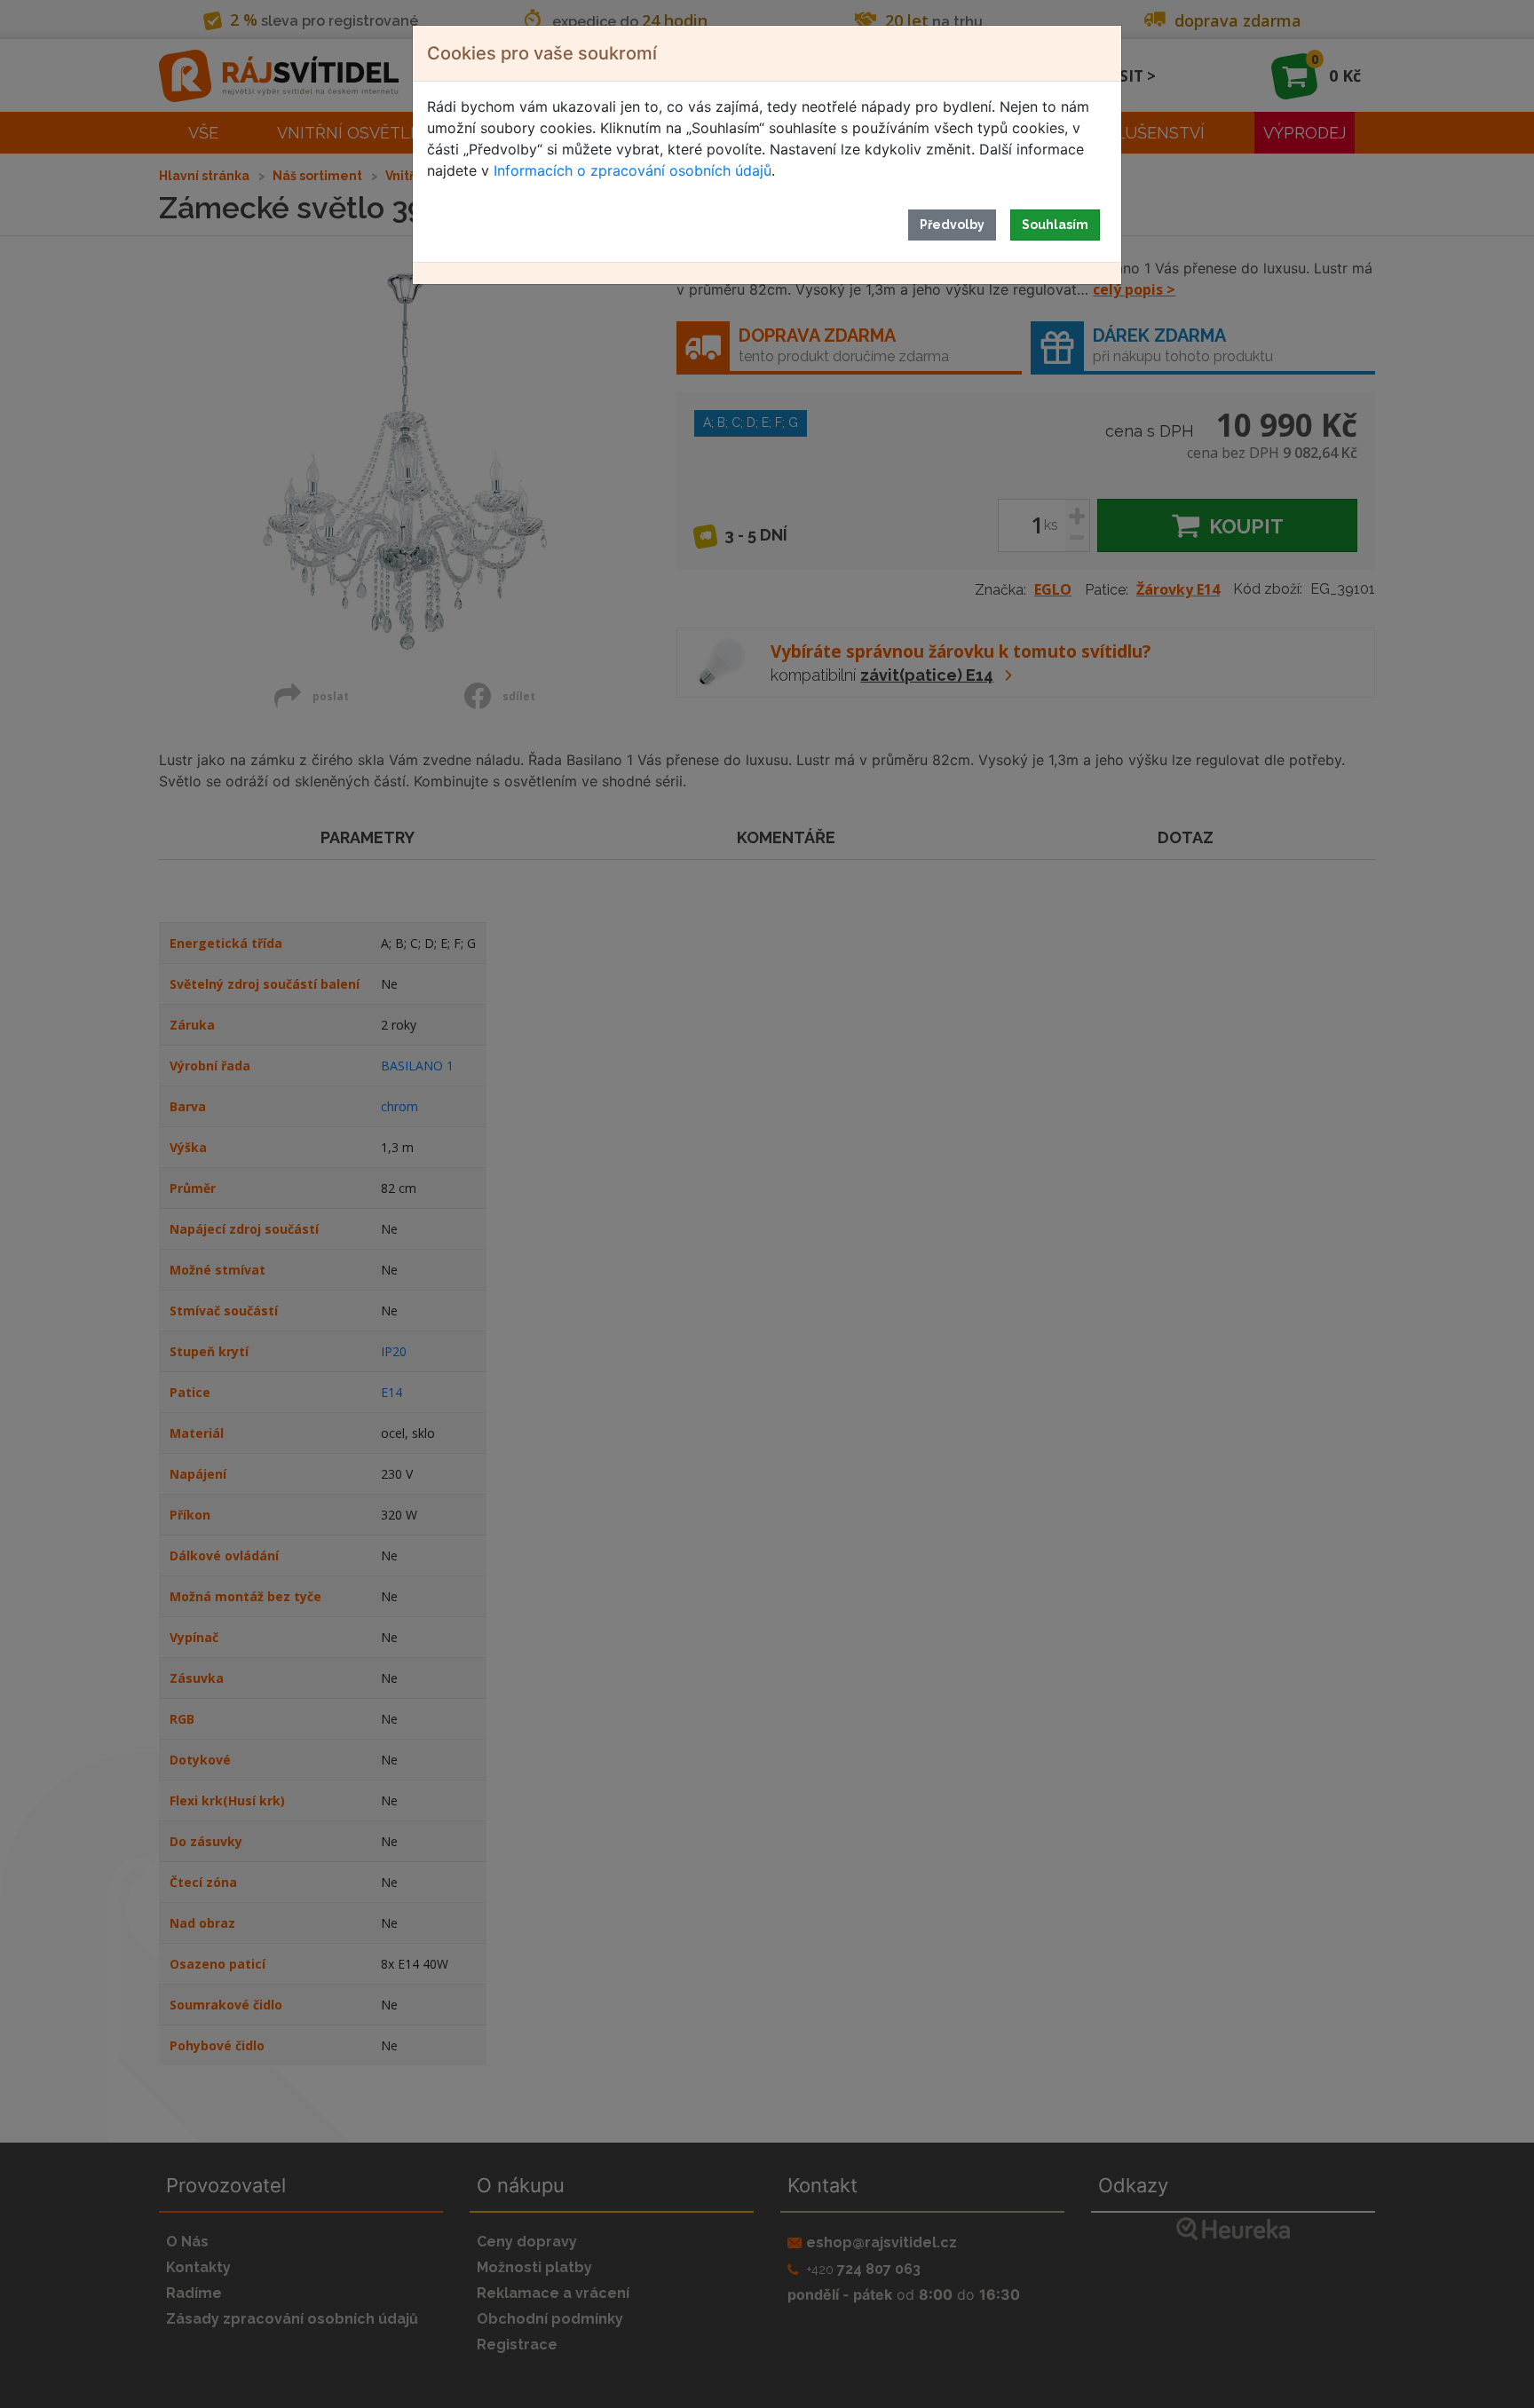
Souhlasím (1055, 225)
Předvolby (952, 225)
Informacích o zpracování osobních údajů (633, 170)
